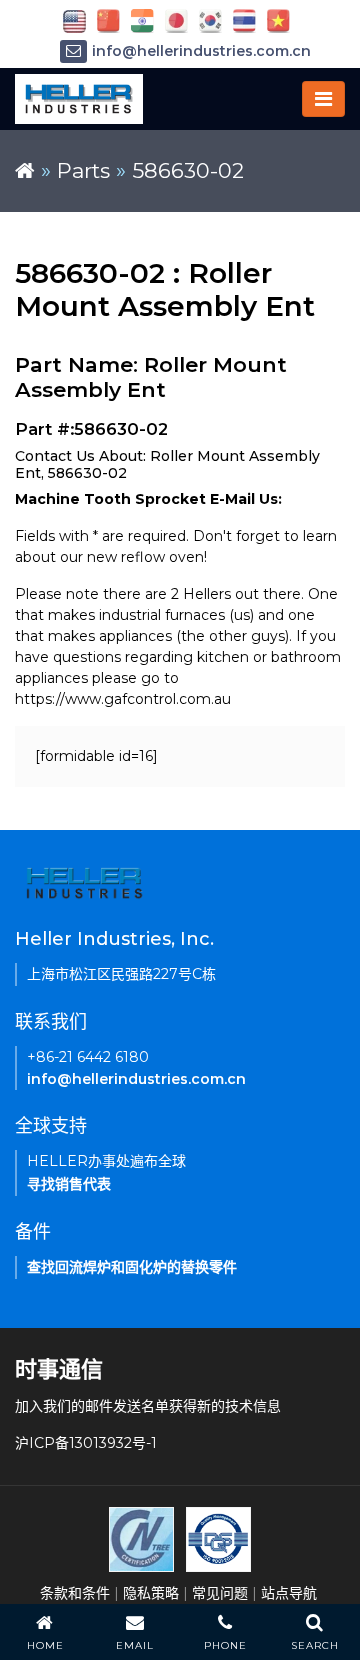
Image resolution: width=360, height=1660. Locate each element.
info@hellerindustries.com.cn (201, 51)
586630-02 (188, 170)
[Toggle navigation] (323, 99)
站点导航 (289, 1593)
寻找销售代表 (69, 1184)
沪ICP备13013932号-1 (86, 1443)
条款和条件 (75, 1593)
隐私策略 (151, 1593)
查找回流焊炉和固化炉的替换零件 (132, 1267)
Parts (83, 170)
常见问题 (220, 1593)
